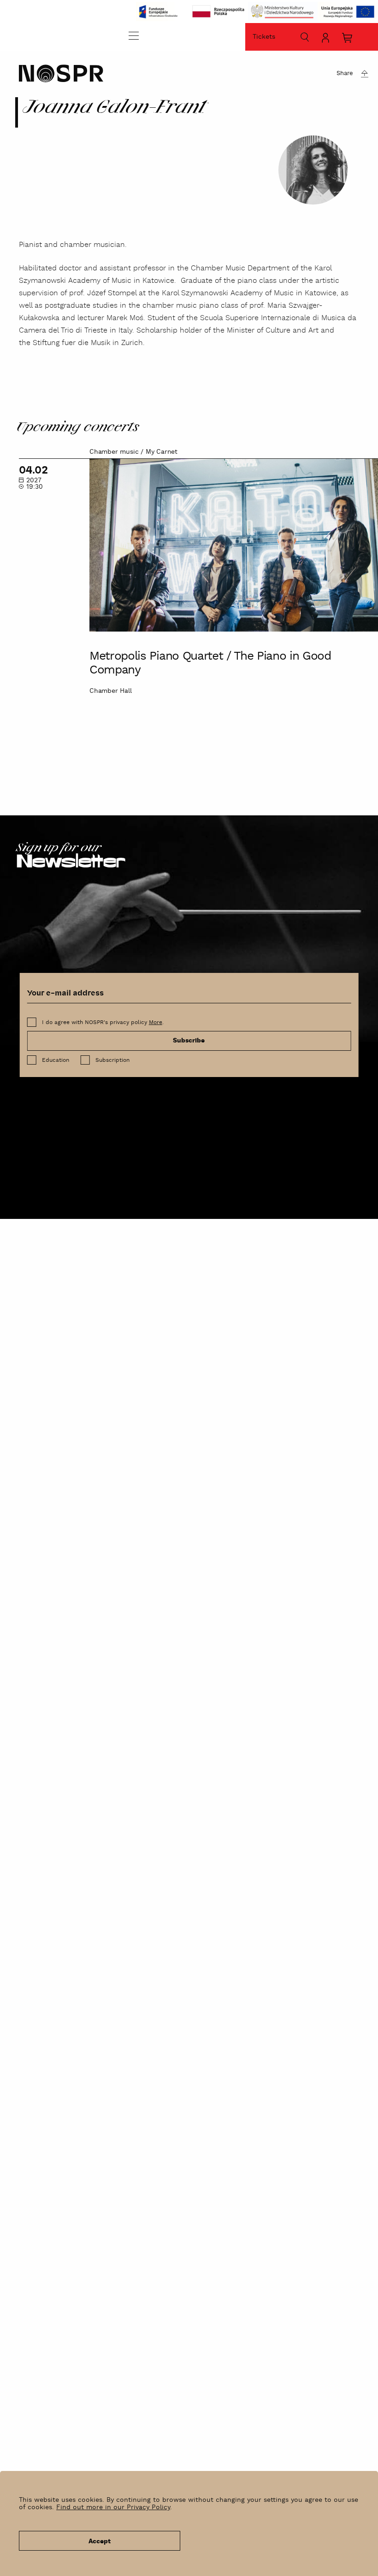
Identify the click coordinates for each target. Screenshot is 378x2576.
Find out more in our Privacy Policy (113, 2507)
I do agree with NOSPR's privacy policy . (103, 1022)
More (156, 1022)
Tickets (264, 37)
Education (56, 1060)
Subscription (112, 1060)
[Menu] (134, 35)
